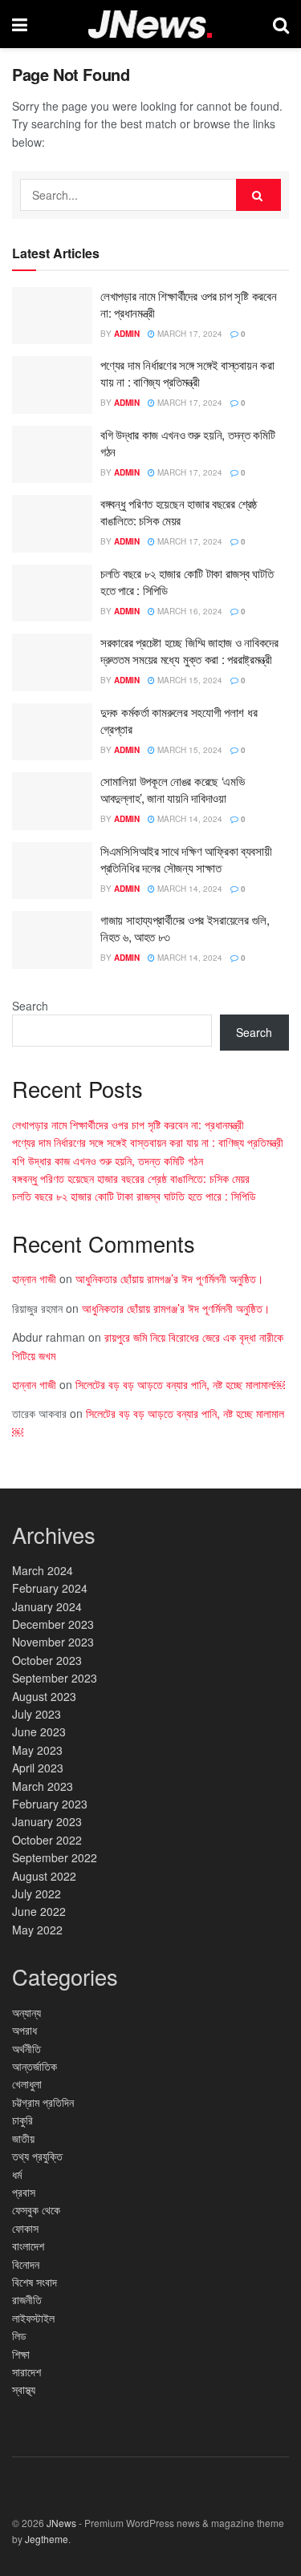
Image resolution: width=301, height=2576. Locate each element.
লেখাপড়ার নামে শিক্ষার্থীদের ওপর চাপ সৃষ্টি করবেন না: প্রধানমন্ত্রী (128, 1124)
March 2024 (43, 1570)
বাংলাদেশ (28, 2246)
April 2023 (38, 1768)
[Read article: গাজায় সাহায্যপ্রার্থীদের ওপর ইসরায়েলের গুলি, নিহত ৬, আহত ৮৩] (52, 940)
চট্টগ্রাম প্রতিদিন (43, 2102)
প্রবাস (24, 2192)
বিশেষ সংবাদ (35, 2282)
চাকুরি (22, 2120)
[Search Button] (281, 24)
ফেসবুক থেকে (36, 2209)
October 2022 (47, 1840)
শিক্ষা (21, 2354)
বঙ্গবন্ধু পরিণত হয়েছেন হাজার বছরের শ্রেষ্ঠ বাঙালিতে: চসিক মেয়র (179, 512)
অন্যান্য (26, 2012)
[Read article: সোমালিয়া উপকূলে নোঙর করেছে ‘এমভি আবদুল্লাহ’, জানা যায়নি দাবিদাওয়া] (52, 801)
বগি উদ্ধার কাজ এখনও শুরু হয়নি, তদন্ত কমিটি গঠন (108, 1160)
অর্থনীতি (26, 2048)
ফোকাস (25, 2228)
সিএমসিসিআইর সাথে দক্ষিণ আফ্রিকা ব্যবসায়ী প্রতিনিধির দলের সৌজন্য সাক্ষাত (186, 859)
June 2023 (39, 1732)
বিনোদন (26, 2264)
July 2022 (37, 1894)
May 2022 (37, 1930)
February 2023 (50, 1804)
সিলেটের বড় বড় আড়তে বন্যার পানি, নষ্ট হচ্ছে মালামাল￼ (180, 1384)
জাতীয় (23, 2138)
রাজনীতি (27, 2299)
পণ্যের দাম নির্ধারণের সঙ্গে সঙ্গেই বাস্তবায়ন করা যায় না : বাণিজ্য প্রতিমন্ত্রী (187, 373)
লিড (19, 2335)
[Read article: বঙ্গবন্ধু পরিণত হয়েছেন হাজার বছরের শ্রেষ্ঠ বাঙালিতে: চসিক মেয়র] (52, 524)
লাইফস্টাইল (33, 2318)
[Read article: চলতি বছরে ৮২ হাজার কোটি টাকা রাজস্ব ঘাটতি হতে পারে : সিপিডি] (52, 593)
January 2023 (47, 1821)
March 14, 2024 (189, 819)
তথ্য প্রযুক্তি (37, 2156)
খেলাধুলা (27, 2084)
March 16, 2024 (189, 611)
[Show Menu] (20, 24)
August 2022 (44, 1876)
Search (30, 1006)
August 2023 (44, 1696)
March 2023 (43, 1786)
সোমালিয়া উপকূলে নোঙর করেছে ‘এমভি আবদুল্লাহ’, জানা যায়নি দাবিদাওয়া (172, 789)
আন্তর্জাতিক (35, 2066)
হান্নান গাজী (34, 1278)
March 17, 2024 (189, 334)
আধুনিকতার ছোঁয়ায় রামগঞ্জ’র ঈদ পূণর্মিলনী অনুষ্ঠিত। (169, 1278)
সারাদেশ (26, 2371)
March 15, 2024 (189, 680)
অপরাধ (24, 2030)
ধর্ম (17, 2174)
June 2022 (39, 1911)
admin (127, 334)
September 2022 (55, 1857)
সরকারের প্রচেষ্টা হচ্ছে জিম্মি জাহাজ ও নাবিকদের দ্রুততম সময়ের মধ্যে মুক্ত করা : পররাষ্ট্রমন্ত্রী (189, 650)
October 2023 (47, 1660)
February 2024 (50, 1588)
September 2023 (55, 1678)
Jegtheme (47, 2539)
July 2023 (37, 1714)
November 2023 (53, 1642)
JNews (61, 2523)
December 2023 (53, 1624)
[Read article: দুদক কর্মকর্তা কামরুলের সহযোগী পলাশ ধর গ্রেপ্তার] (52, 732)
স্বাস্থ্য (24, 2389)
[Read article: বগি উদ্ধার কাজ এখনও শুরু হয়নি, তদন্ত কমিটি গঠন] (52, 455)
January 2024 (47, 1606)
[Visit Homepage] (150, 24)
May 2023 (37, 1750)
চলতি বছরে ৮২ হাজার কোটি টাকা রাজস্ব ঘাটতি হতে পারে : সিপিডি (134, 1196)
